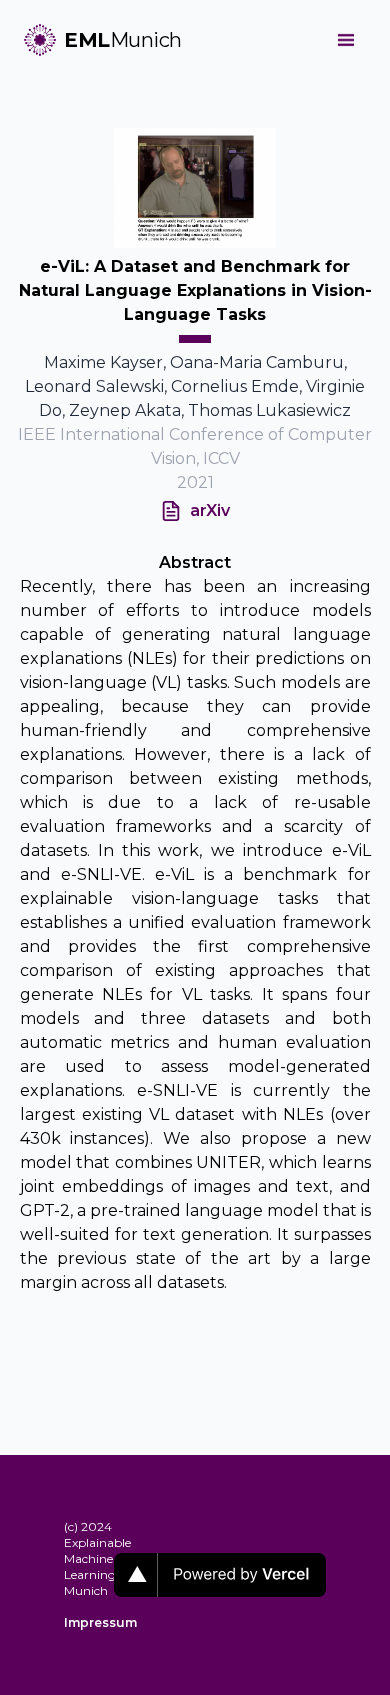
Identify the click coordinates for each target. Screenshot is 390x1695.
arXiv (210, 510)
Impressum (89, 1622)
